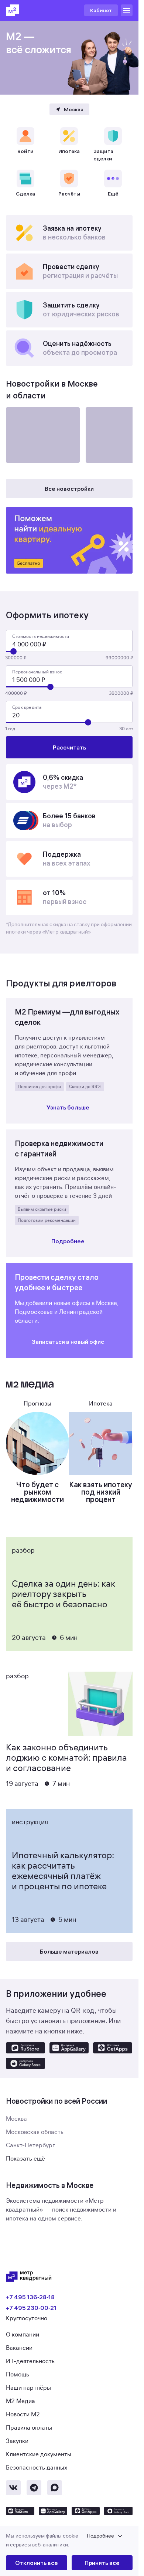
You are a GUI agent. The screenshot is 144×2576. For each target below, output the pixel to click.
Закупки (17, 2441)
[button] (69, 2541)
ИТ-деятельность (30, 2361)
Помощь (18, 2375)
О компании (23, 2335)
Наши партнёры (28, 2388)
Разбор (23, 1550)
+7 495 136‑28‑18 (30, 2297)
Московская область (35, 2132)
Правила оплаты (29, 2428)
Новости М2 (23, 2414)
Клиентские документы (39, 2454)
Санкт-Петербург (30, 2145)
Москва (16, 2119)
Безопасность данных (37, 2468)
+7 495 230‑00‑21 (31, 2308)
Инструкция (30, 1822)
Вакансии (19, 2348)
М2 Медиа (20, 2401)
